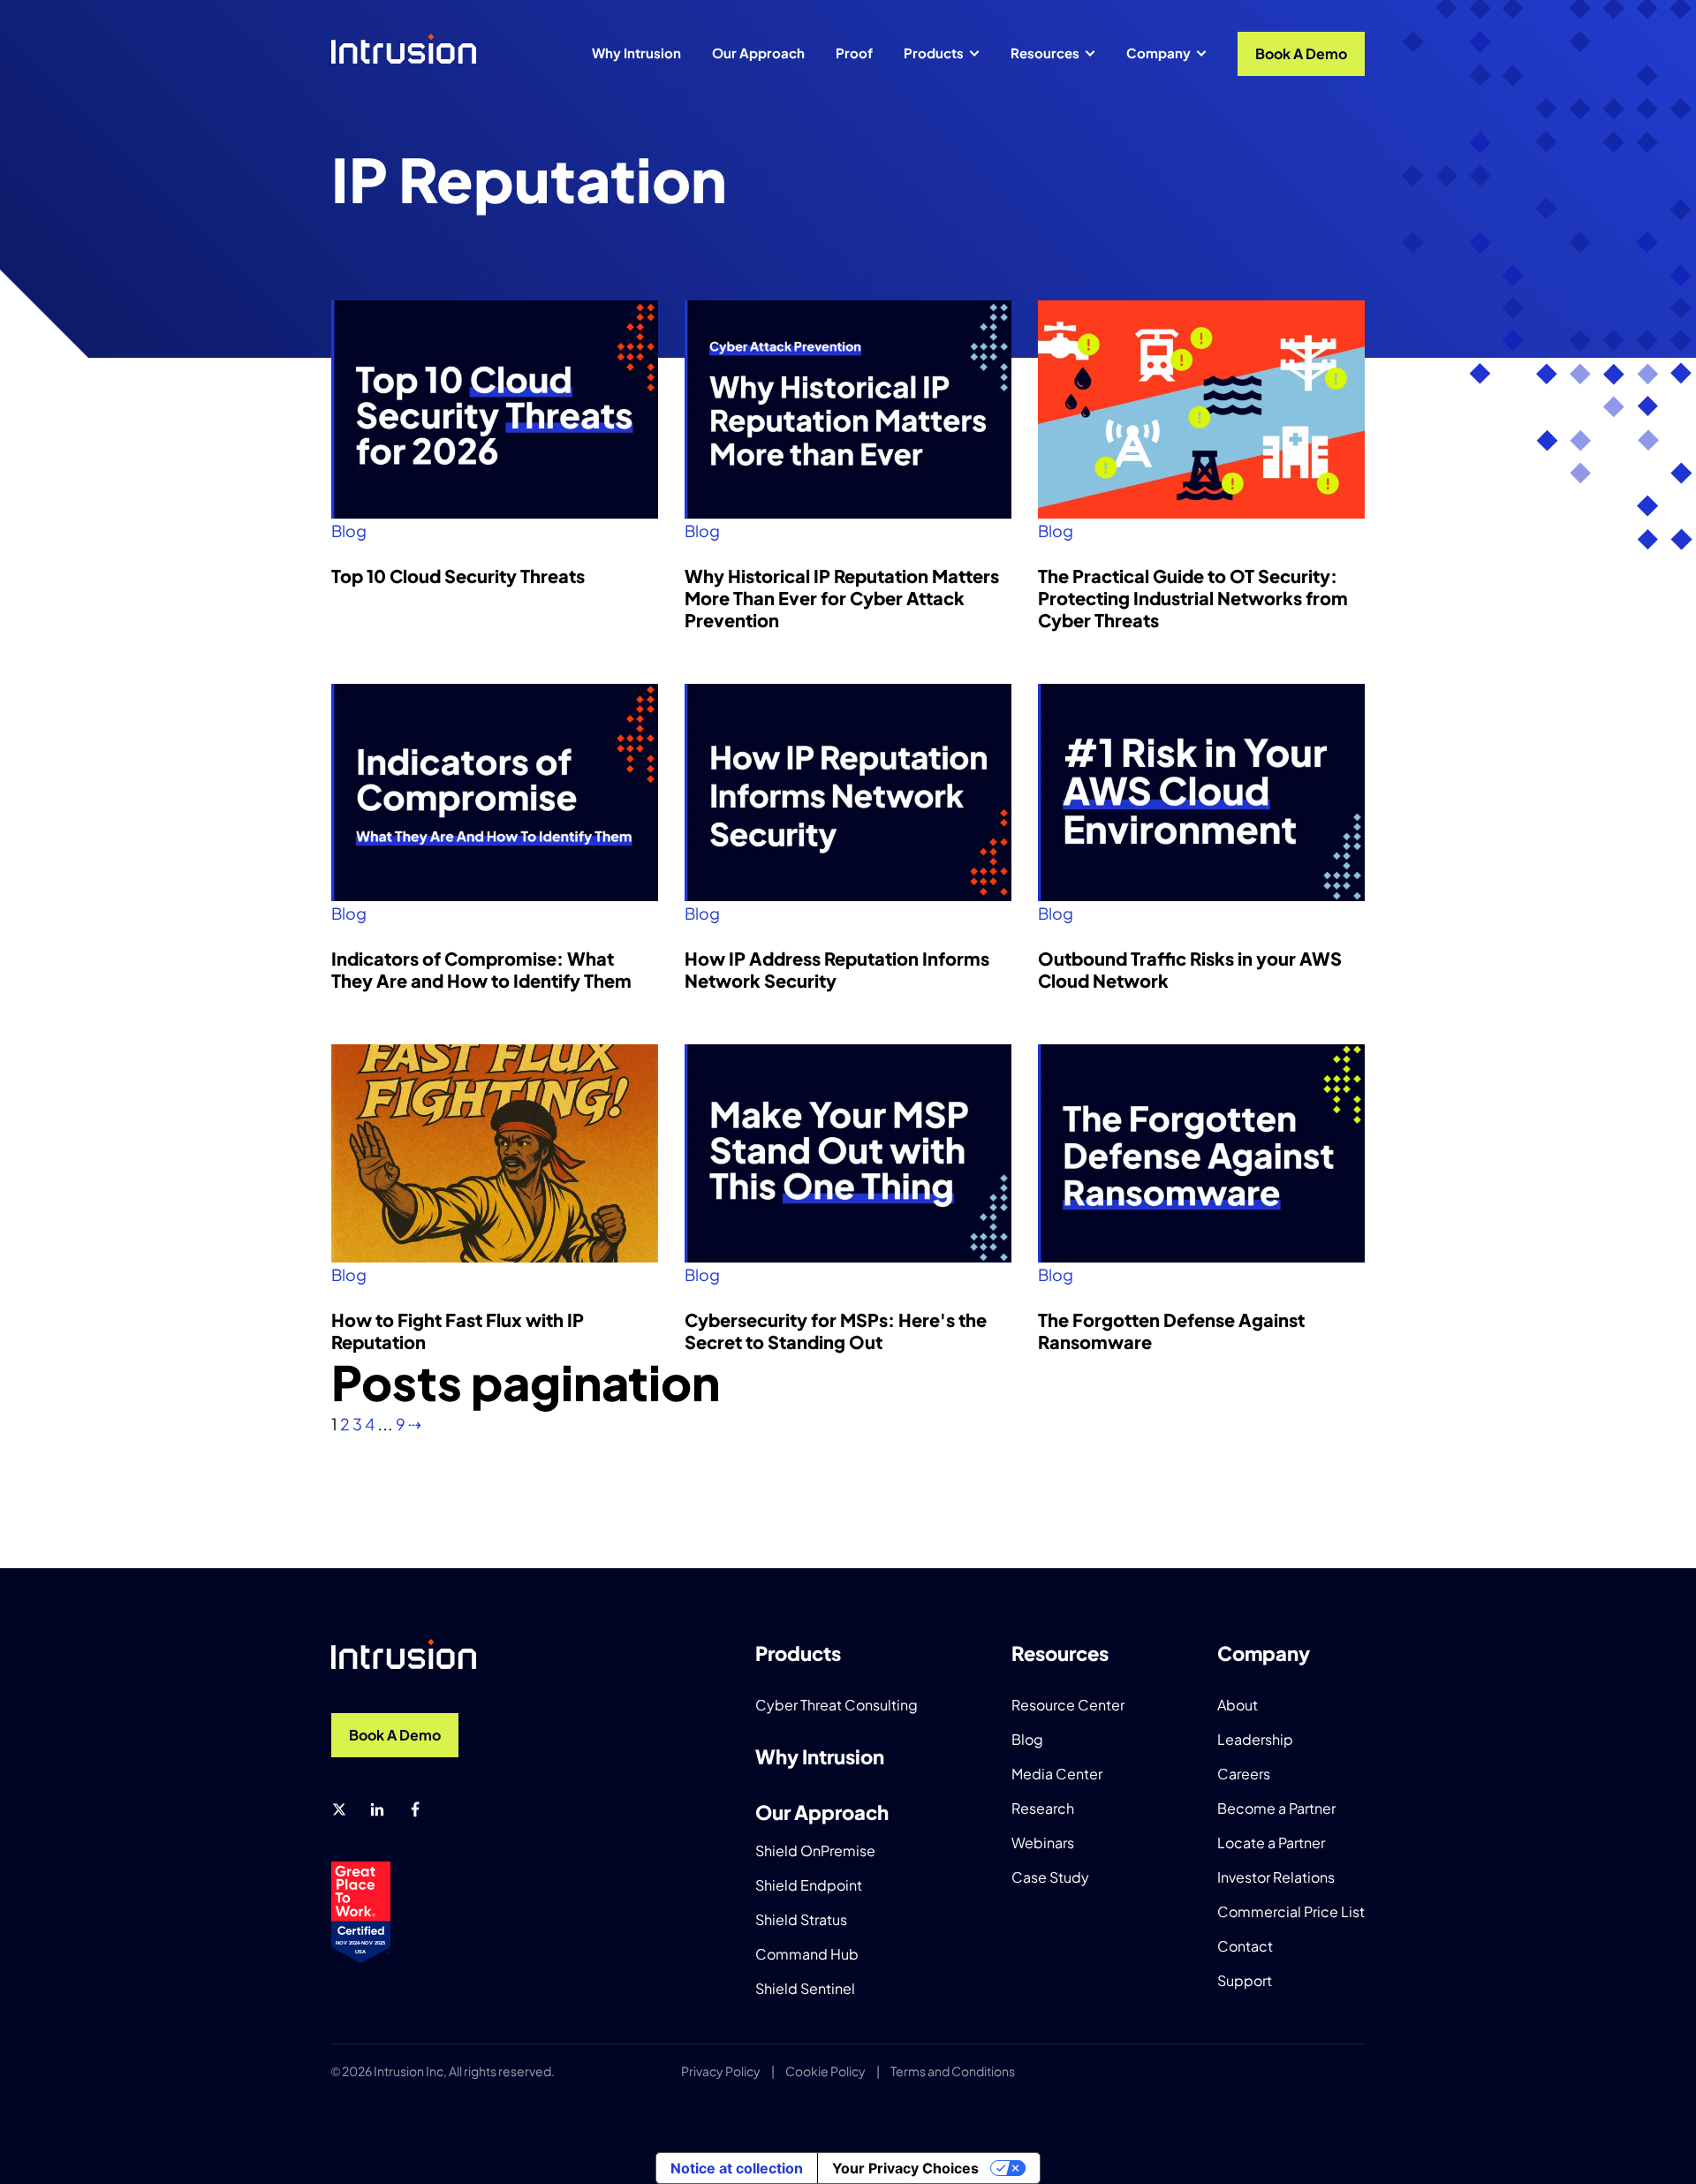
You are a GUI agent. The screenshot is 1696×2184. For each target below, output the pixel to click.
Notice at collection (737, 2168)
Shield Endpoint (809, 1885)
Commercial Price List (1291, 1911)
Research (1043, 1808)
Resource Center (1068, 1705)
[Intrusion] (404, 49)
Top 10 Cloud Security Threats (458, 576)
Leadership (1255, 1739)
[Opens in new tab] (339, 1809)
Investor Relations (1276, 1877)
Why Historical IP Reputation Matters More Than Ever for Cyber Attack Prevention (842, 598)
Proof (854, 53)
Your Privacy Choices (905, 2168)
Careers (1244, 1774)
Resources (1045, 53)
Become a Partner (1276, 1808)
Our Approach (758, 53)
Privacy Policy (721, 2071)
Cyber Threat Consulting (837, 1705)
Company (1158, 53)
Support (1245, 1980)
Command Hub (807, 1954)
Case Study (1050, 1877)
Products (934, 53)
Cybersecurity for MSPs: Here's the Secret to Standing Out (836, 1331)
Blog (349, 531)
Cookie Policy (825, 2071)
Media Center (1057, 1774)
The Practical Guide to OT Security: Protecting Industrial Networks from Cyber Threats (1193, 598)
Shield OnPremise (815, 1850)
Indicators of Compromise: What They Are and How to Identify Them (481, 969)
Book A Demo (1301, 53)
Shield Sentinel (805, 1988)
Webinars (1043, 1843)
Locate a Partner (1271, 1843)
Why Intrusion (636, 53)
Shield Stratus (801, 1919)
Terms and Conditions (953, 2071)
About (1238, 1705)
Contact (1245, 1946)
